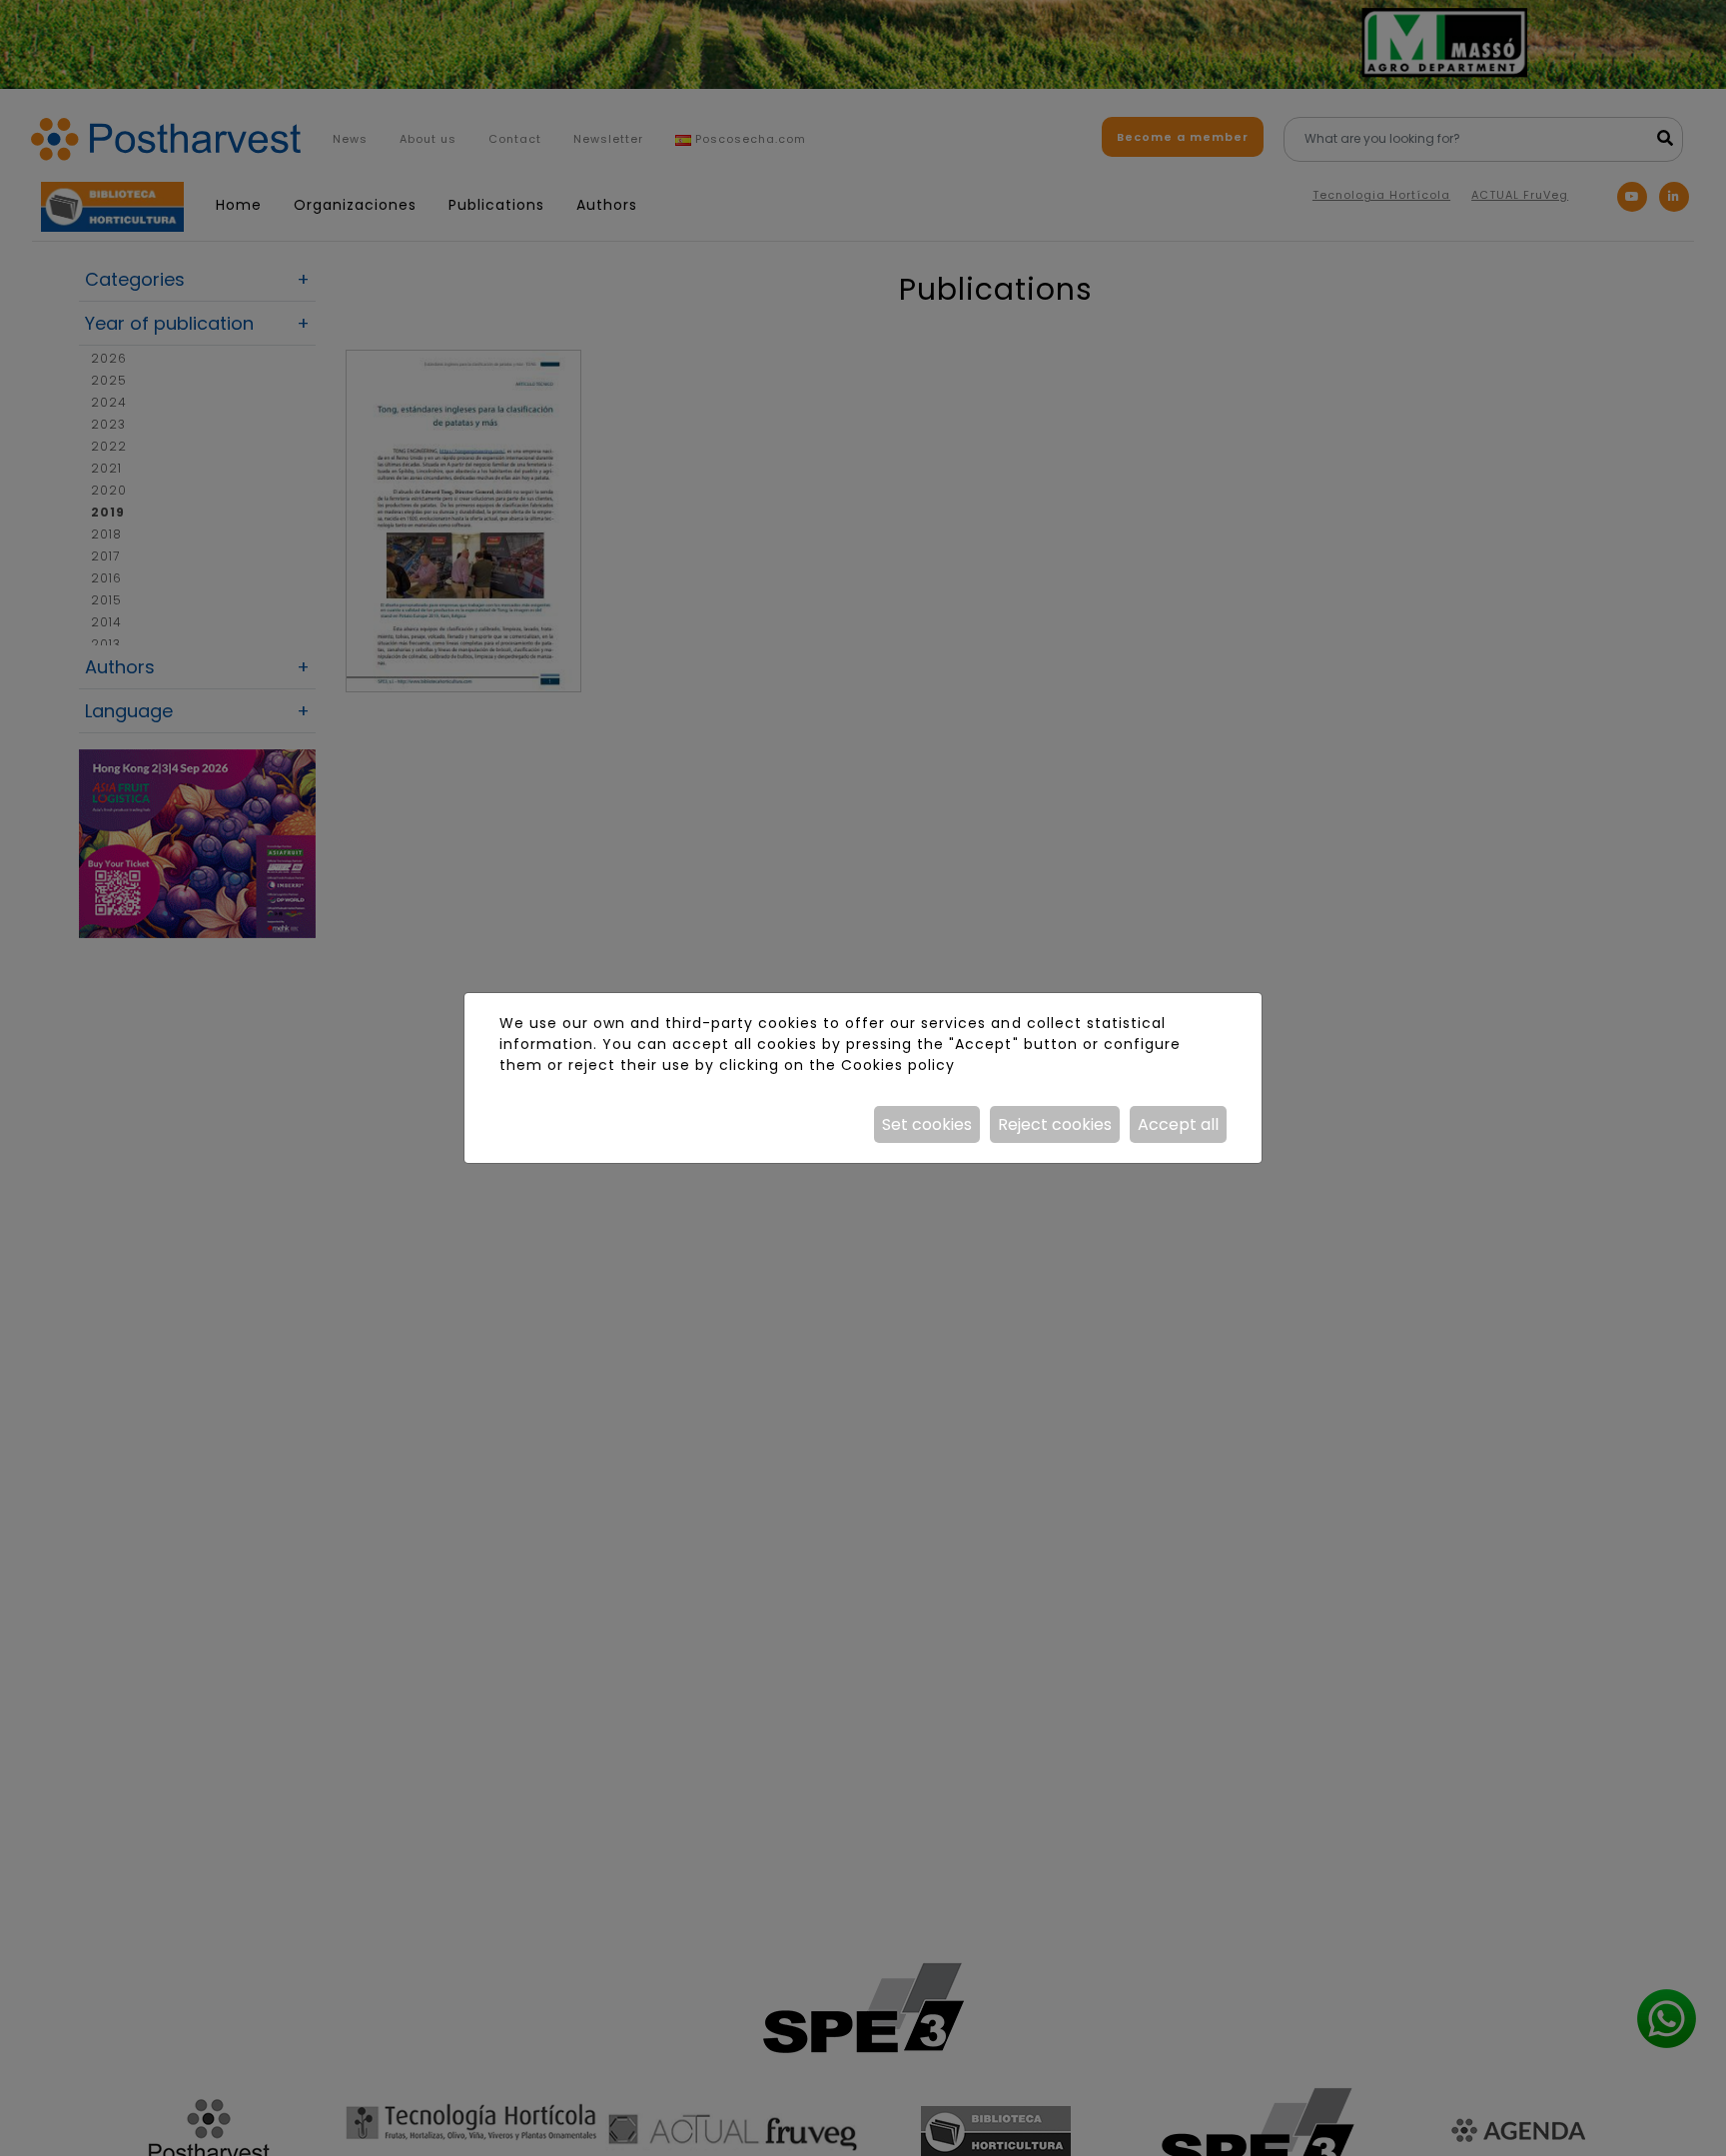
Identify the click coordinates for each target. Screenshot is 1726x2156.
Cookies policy (898, 1065)
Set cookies (927, 1124)
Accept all (1178, 1124)
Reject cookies (1055, 1124)
